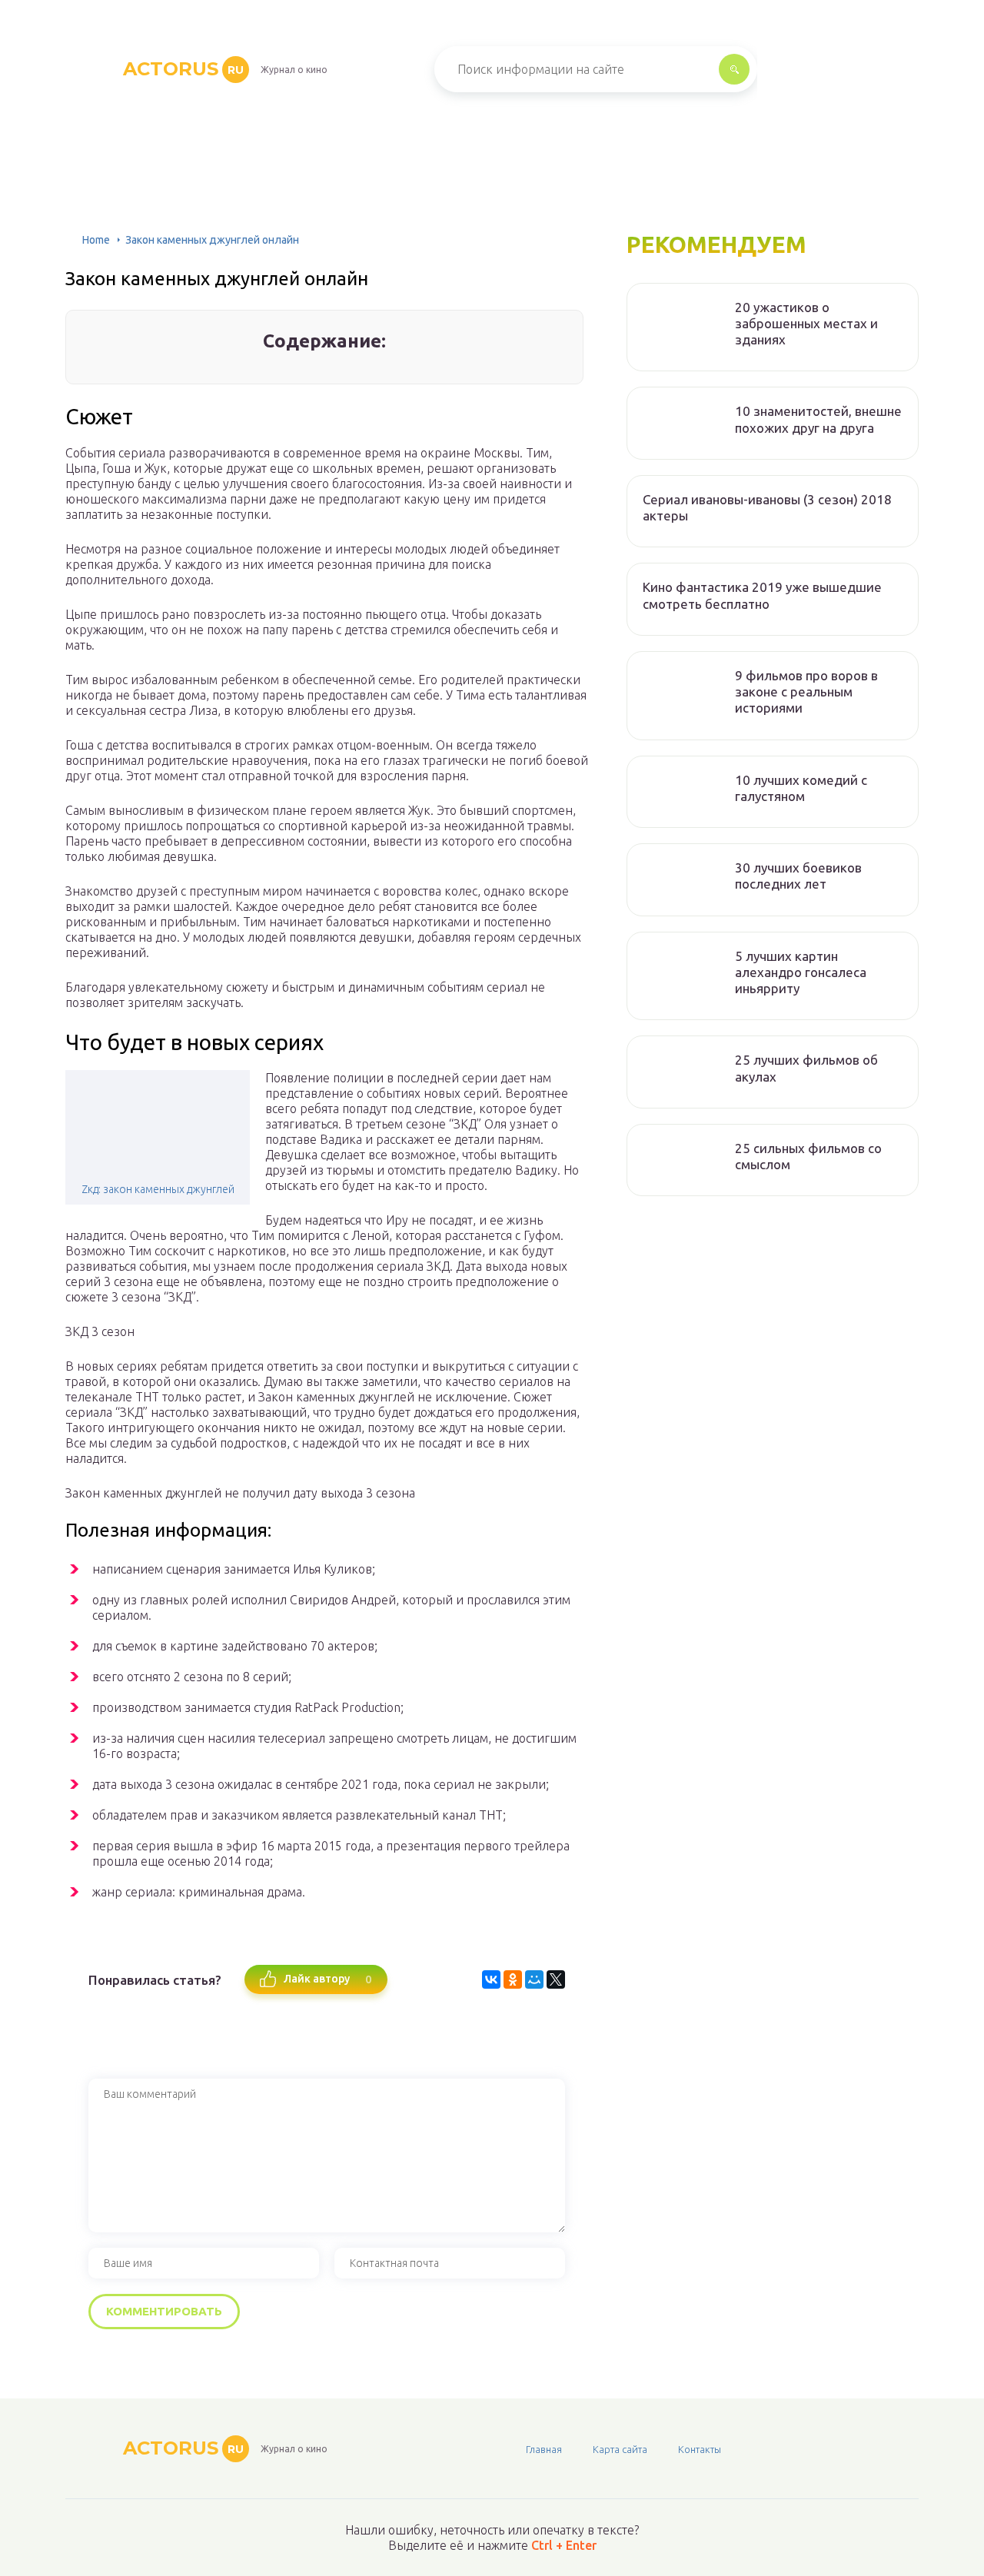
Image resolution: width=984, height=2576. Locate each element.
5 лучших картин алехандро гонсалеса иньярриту (801, 972)
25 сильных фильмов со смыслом (808, 1156)
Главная (544, 2449)
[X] (556, 1979)
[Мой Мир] (534, 1979)
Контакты (700, 2449)
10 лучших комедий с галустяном (801, 788)
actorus (183, 69)
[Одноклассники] (513, 1979)
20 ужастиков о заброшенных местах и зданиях (806, 324)
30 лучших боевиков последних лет (798, 876)
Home (96, 240)
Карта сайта (620, 2449)
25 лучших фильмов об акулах (806, 1068)
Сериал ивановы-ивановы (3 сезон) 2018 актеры (767, 507)
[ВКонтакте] (491, 1979)
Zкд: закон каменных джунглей (158, 1189)
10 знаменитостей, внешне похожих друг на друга (818, 419)
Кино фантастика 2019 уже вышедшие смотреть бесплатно (762, 595)
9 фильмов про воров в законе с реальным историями (806, 692)
